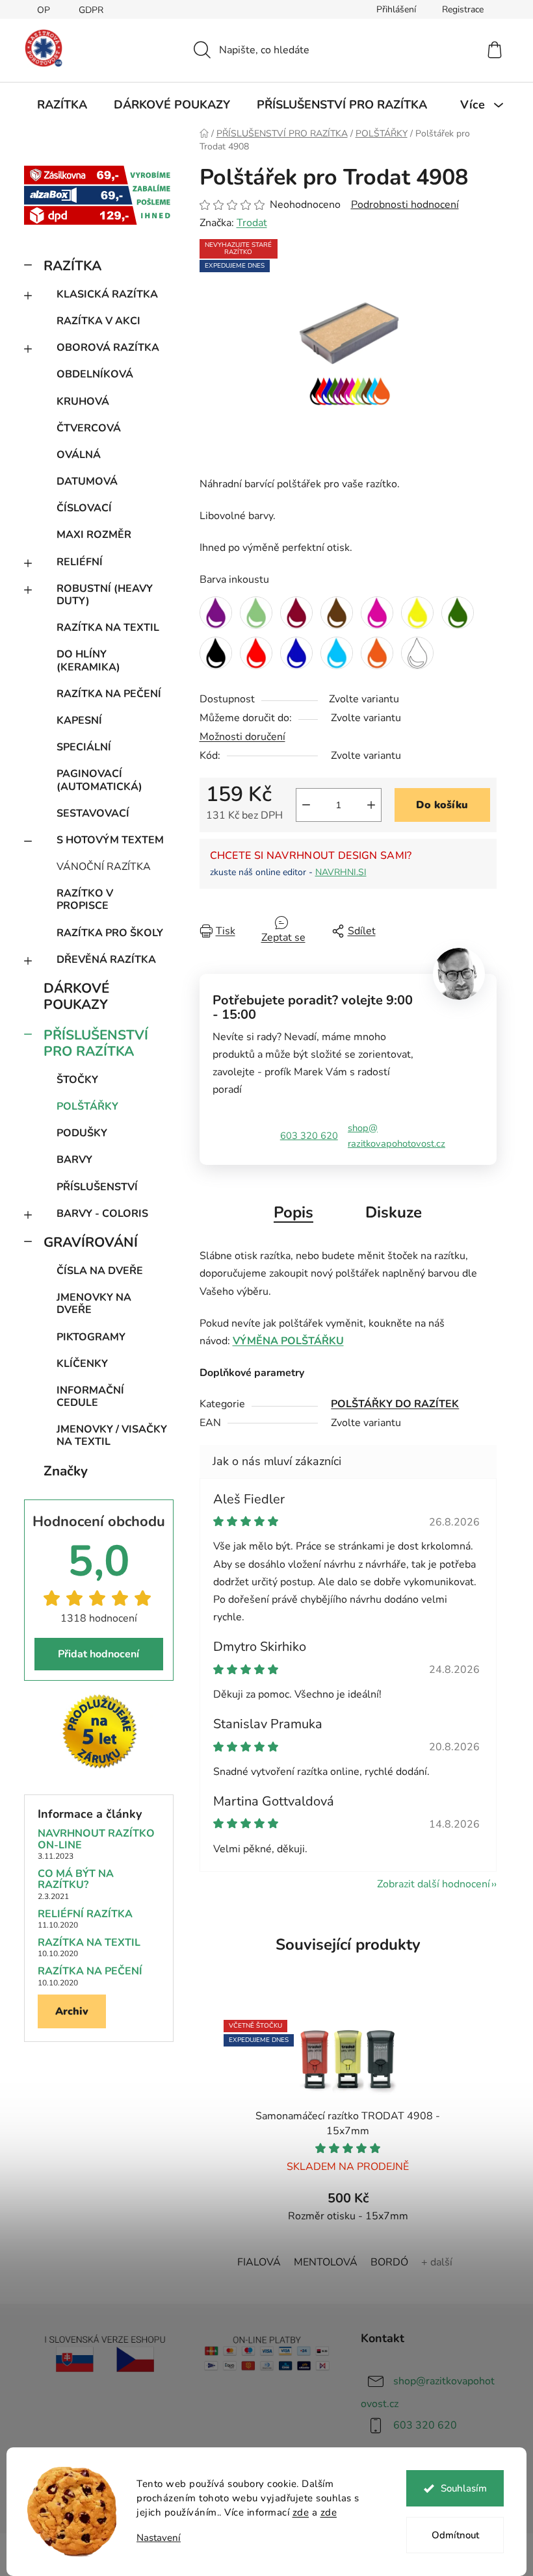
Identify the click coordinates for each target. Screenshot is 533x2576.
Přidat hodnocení (98, 1654)
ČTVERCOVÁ (89, 428)
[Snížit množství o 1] (306, 805)
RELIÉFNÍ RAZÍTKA (85, 1915)
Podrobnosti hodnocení (405, 205)
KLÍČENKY (82, 1364)
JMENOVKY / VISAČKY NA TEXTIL (112, 1435)
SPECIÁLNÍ (84, 747)
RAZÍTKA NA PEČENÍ (109, 694)
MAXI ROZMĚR (94, 535)
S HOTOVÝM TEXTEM (110, 840)
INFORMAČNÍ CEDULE (90, 1396)
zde (301, 2512)
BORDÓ (389, 2262)
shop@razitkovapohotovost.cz (396, 1136)
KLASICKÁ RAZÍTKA (107, 294)
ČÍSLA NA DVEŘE (100, 1271)
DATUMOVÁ (87, 481)
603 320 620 (309, 1136)
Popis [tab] (293, 1212)
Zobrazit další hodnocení (434, 1884)
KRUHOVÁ (83, 402)
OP (44, 10)
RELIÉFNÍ (80, 562)
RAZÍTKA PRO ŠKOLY (110, 933)
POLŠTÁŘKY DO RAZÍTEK (395, 1404)
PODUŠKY (82, 1133)
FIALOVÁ (259, 2262)
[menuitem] (62, 105)
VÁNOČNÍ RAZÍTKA (104, 867)
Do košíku (442, 805)
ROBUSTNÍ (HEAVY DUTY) (105, 595)
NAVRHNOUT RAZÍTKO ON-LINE (96, 1840)
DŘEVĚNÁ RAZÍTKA (106, 960)
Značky (66, 1471)
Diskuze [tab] (394, 1212)
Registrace (463, 9)
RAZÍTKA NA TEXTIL (108, 628)
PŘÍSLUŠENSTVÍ (97, 1187)
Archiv (72, 2011)
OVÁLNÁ (79, 455)
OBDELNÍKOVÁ (95, 374)
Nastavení (159, 2538)
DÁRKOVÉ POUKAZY (76, 996)
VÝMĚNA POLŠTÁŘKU (288, 1341)
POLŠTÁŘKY (87, 1106)
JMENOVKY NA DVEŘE (94, 1304)
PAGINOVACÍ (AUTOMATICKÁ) (99, 780)
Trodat (252, 223)
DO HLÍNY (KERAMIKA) (88, 660)
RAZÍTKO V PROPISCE (85, 899)
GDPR (91, 10)
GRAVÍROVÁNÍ (91, 1242)
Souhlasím (464, 2488)
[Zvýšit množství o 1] (371, 805)
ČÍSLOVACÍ (84, 508)
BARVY (74, 1160)
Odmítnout (455, 2535)
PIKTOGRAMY (91, 1337)
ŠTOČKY (77, 1080)
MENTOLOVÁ (326, 2262)
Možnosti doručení (242, 737)
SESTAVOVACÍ (93, 813)
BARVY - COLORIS (102, 1214)
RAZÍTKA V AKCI (98, 321)
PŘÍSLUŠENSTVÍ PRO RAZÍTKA (96, 1043)
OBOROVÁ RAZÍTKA (108, 348)
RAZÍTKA (72, 266)
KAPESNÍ (79, 721)
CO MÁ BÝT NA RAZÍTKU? (76, 1880)
